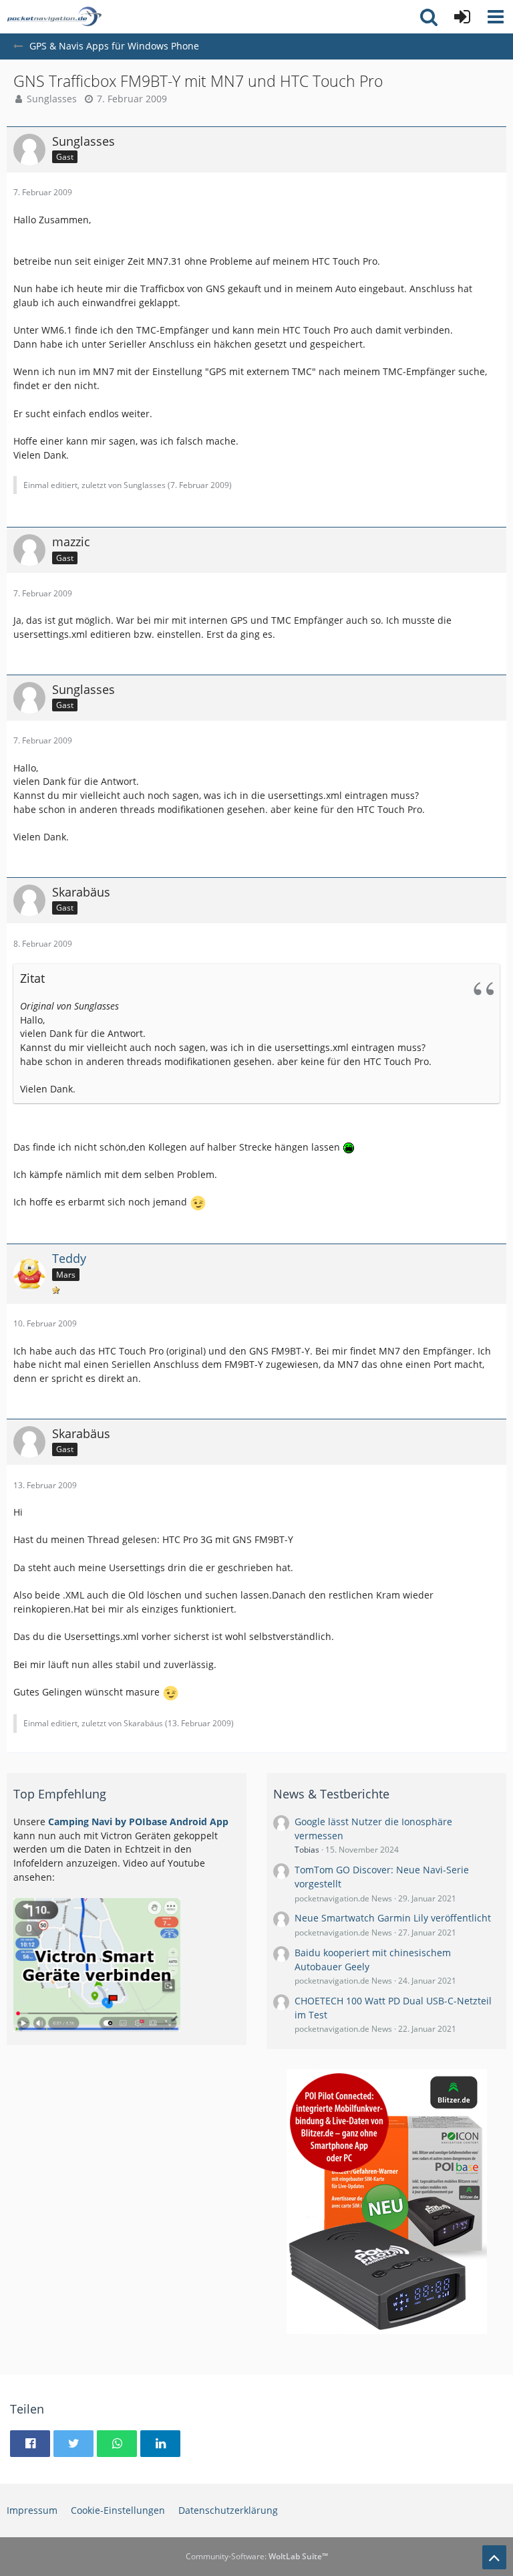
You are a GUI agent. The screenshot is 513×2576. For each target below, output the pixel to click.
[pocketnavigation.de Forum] (54, 17)
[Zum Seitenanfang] (494, 2557)
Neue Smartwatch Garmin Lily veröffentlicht (393, 1918)
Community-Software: (257, 2556)
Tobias (307, 1850)
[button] (496, 17)
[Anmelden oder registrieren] (462, 17)
